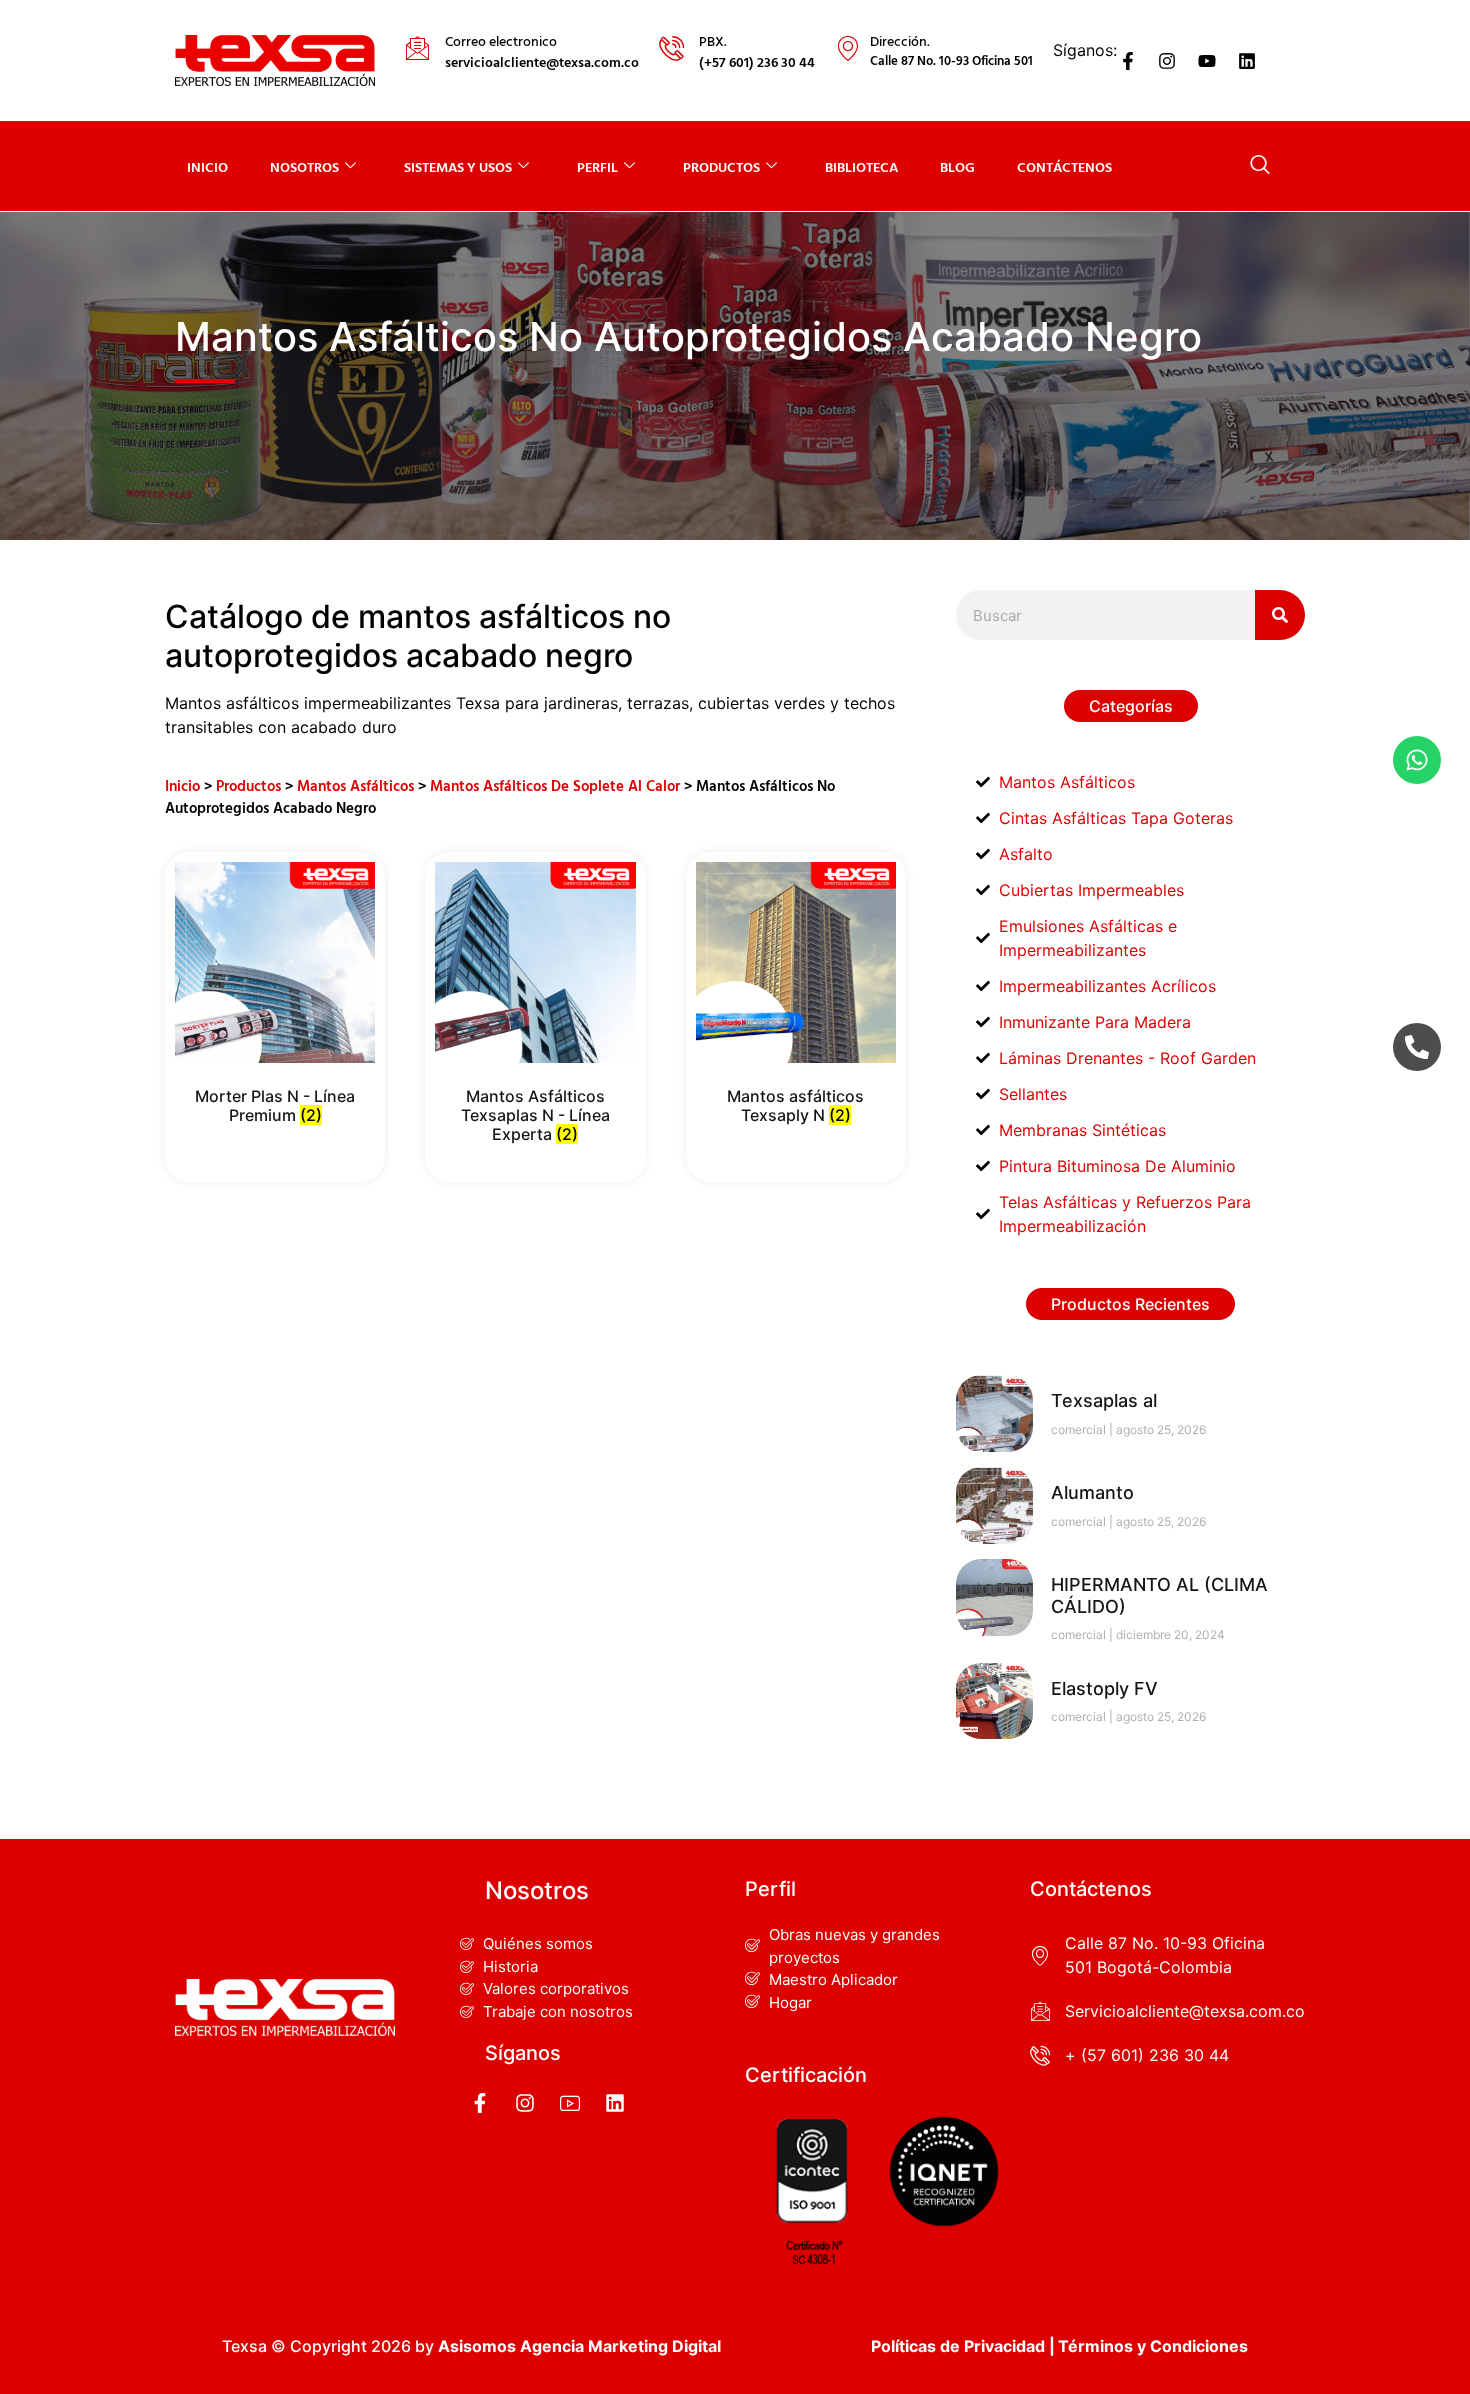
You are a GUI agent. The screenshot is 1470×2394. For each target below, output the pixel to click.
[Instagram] (1168, 61)
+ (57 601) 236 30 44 (1147, 2055)
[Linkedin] (1247, 61)
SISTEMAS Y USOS (458, 166)
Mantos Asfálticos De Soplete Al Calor (555, 785)
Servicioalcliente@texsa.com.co (1185, 2011)
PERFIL (597, 166)
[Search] (1280, 615)
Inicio (182, 785)
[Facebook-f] (1128, 61)
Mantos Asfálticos (355, 785)
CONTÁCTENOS (1064, 166)
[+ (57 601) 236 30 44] (1040, 2055)
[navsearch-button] (1260, 166)
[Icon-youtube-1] (570, 2103)
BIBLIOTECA (861, 166)
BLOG (957, 166)
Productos (248, 785)
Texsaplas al (1104, 1400)
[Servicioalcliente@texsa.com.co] (1040, 2011)
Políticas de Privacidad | (963, 2346)
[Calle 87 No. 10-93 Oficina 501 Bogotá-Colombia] (1040, 1955)
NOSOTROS (304, 166)
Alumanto (1092, 1492)
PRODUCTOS (721, 166)
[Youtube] (1207, 61)
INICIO (207, 166)
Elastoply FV (1104, 1688)
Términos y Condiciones (1153, 2346)
